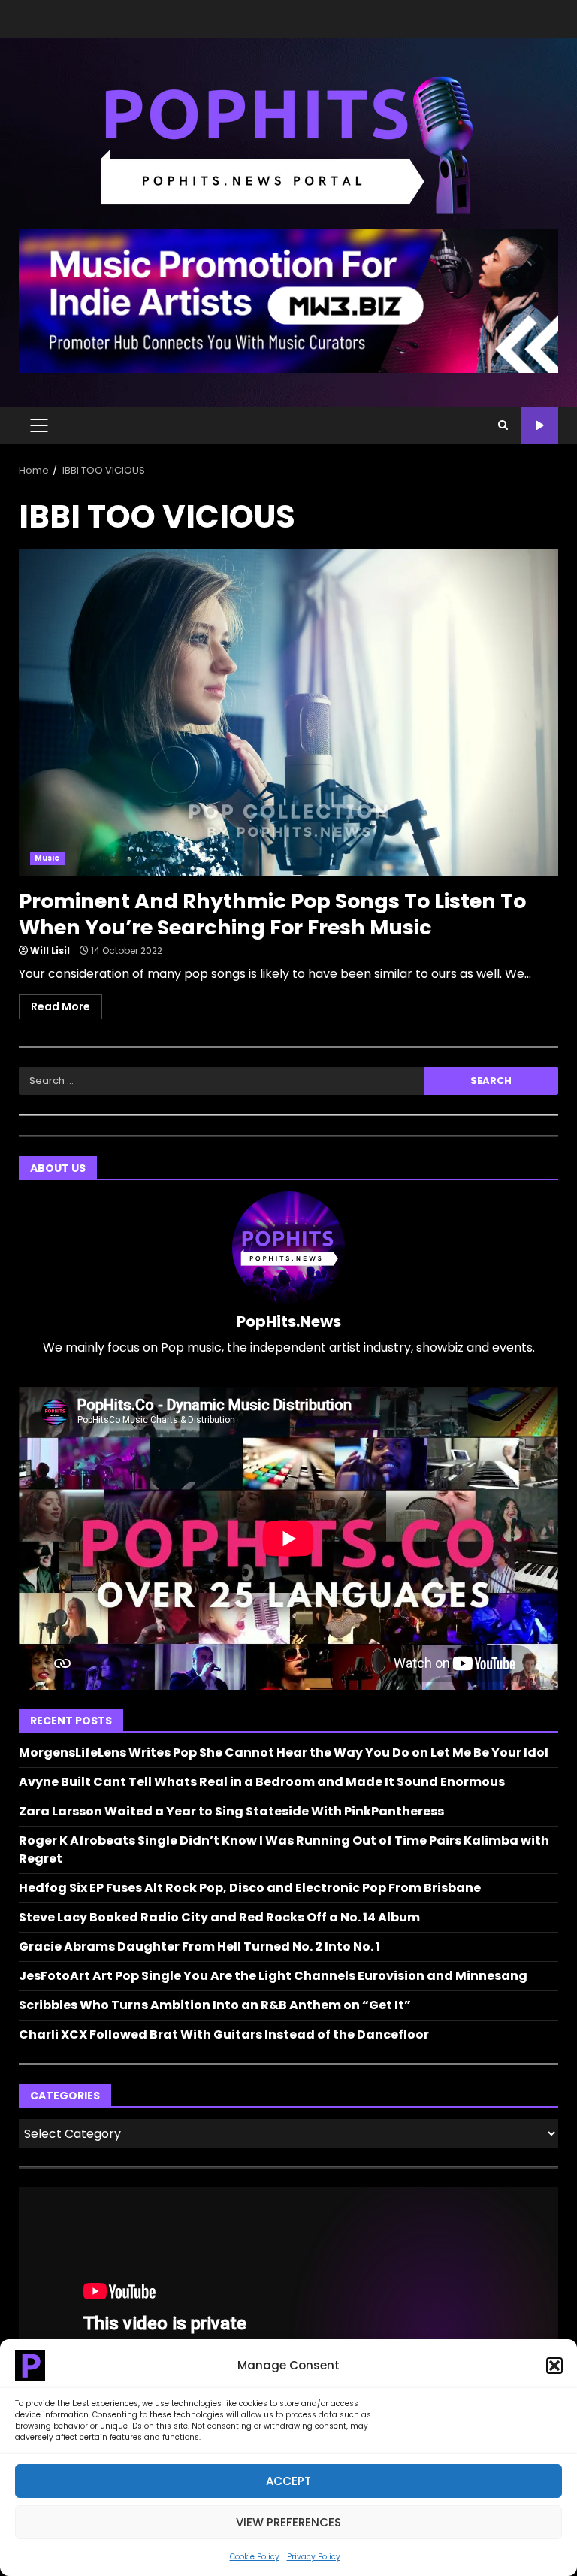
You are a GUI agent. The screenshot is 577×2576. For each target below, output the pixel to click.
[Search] (503, 425)
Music (47, 858)
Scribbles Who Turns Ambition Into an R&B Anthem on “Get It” (215, 2005)
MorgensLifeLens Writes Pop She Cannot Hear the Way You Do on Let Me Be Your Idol (284, 1753)
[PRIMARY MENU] (39, 425)
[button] (554, 2366)
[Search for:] (221, 1081)
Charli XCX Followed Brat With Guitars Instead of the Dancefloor (224, 2034)
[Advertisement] (288, 300)
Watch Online (540, 426)
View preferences (288, 2522)
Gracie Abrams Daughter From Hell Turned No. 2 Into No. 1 (199, 1946)
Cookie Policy (255, 2557)
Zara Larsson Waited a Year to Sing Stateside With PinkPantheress (231, 1811)
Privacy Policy (314, 2557)
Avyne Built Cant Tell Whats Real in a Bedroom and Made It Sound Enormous (262, 1782)
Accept (288, 2481)
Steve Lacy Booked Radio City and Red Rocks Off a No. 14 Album (219, 1917)
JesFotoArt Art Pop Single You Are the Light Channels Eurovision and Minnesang (273, 1976)
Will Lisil (50, 950)
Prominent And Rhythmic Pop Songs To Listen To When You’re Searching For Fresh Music (288, 713)
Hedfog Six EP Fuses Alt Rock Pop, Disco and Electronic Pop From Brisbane (250, 1888)
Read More (60, 1006)
